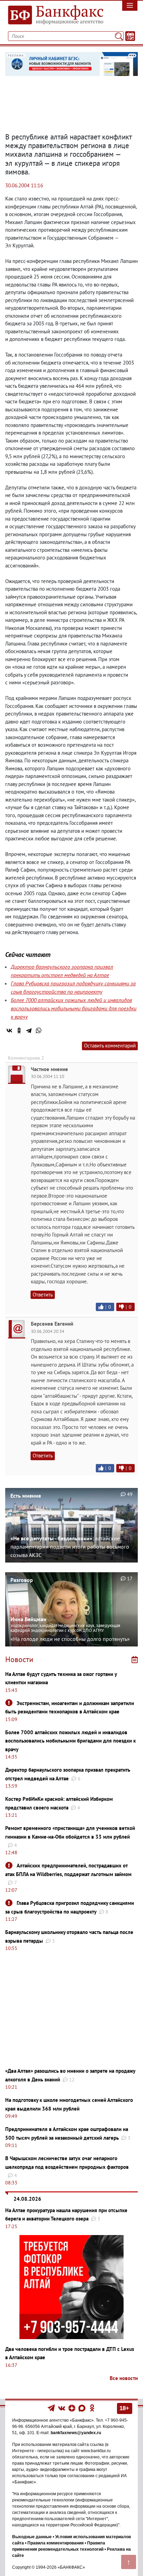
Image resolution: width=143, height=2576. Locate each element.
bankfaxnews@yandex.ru (76, 2433)
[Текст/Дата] (130, 36)
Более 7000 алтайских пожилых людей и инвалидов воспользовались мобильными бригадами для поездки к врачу (74, 1008)
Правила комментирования (56, 2543)
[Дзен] (72, 2408)
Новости (19, 1659)
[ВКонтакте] (9, 1030)
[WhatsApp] (39, 1030)
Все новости (124, 2378)
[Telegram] (29, 1030)
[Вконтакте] (62, 2408)
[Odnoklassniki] (92, 2408)
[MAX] (82, 2408)
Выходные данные (32, 2537)
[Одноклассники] (19, 1030)
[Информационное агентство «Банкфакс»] (54, 15)
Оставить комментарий (110, 1046)
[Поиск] (119, 36)
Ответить (43, 1295)
